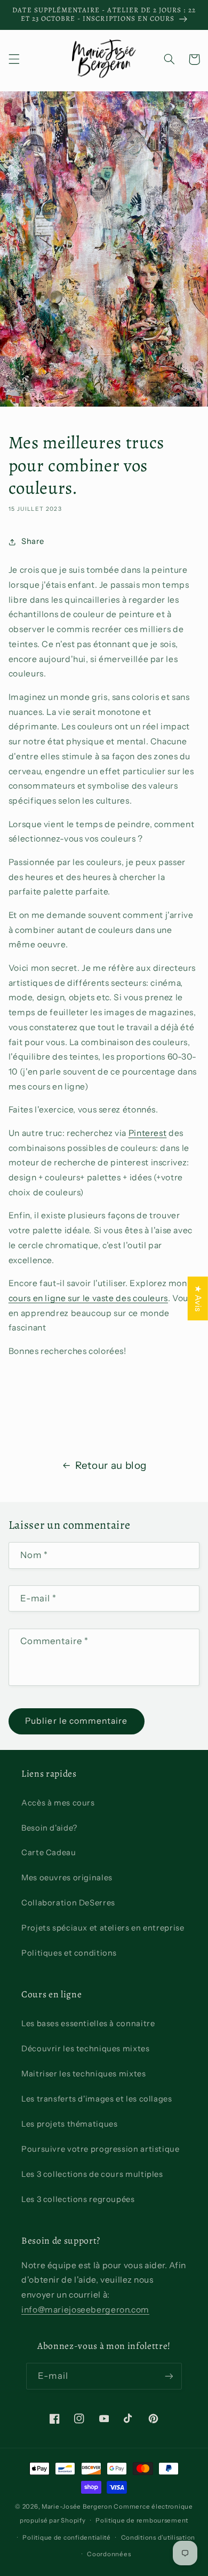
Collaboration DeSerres (68, 1903)
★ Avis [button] (198, 1298)
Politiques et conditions (69, 1953)
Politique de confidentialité (67, 2538)
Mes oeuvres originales (67, 1878)
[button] (14, 59)
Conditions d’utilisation (158, 2538)
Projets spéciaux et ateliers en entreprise (103, 1928)
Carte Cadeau (49, 1853)
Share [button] (33, 541)
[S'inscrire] (169, 2376)
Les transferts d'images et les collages (97, 2099)
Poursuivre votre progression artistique (101, 2149)
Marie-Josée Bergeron (77, 2507)
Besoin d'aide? (49, 1828)
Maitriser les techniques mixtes (84, 2074)
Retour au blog (111, 1465)
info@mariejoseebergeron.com (85, 2310)
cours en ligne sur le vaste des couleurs (88, 1298)
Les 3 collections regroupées (78, 2199)
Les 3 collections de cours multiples (92, 2174)
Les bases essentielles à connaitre (88, 2024)
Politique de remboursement (142, 2520)
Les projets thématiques (70, 2124)
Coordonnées (109, 2554)
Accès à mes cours (58, 1803)
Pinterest (148, 1133)
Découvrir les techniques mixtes (86, 2049)
